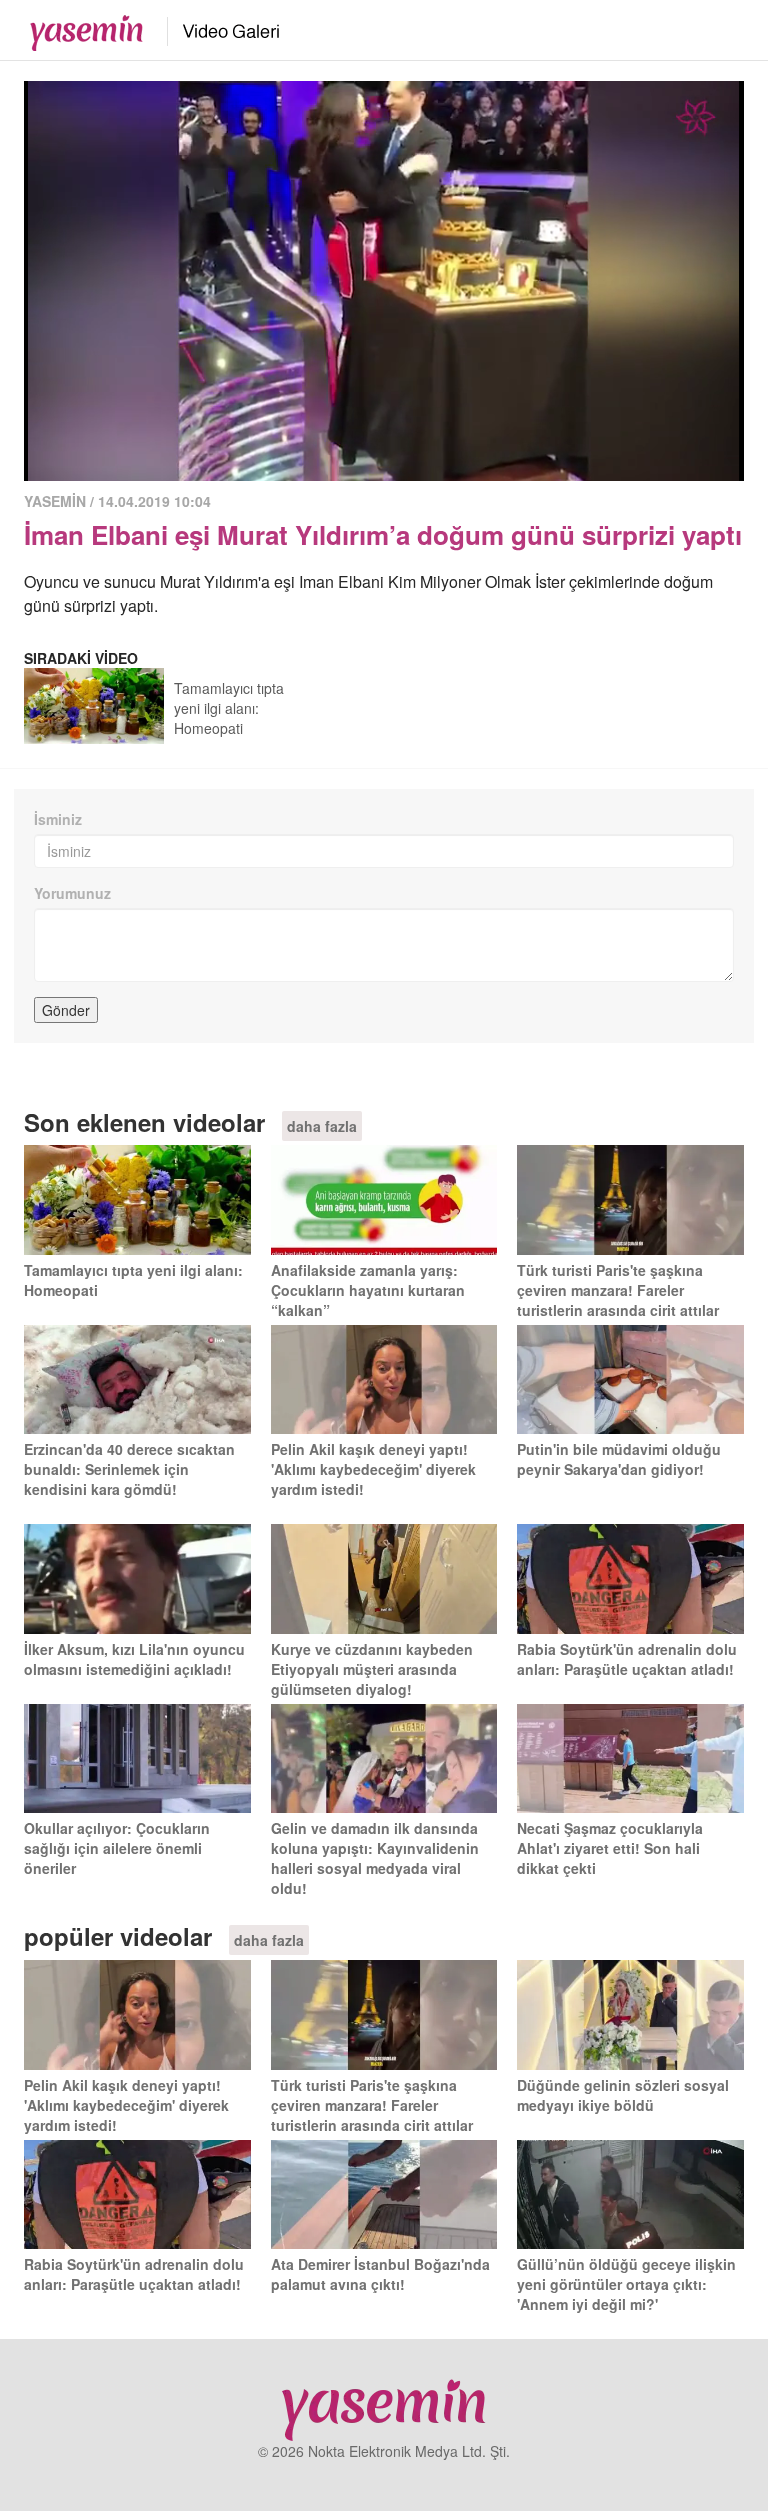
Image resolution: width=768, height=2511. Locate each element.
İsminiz (58, 819)
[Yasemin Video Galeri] (219, 28)
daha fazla (322, 1126)
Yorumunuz (72, 893)
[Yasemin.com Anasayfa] (80, 28)
